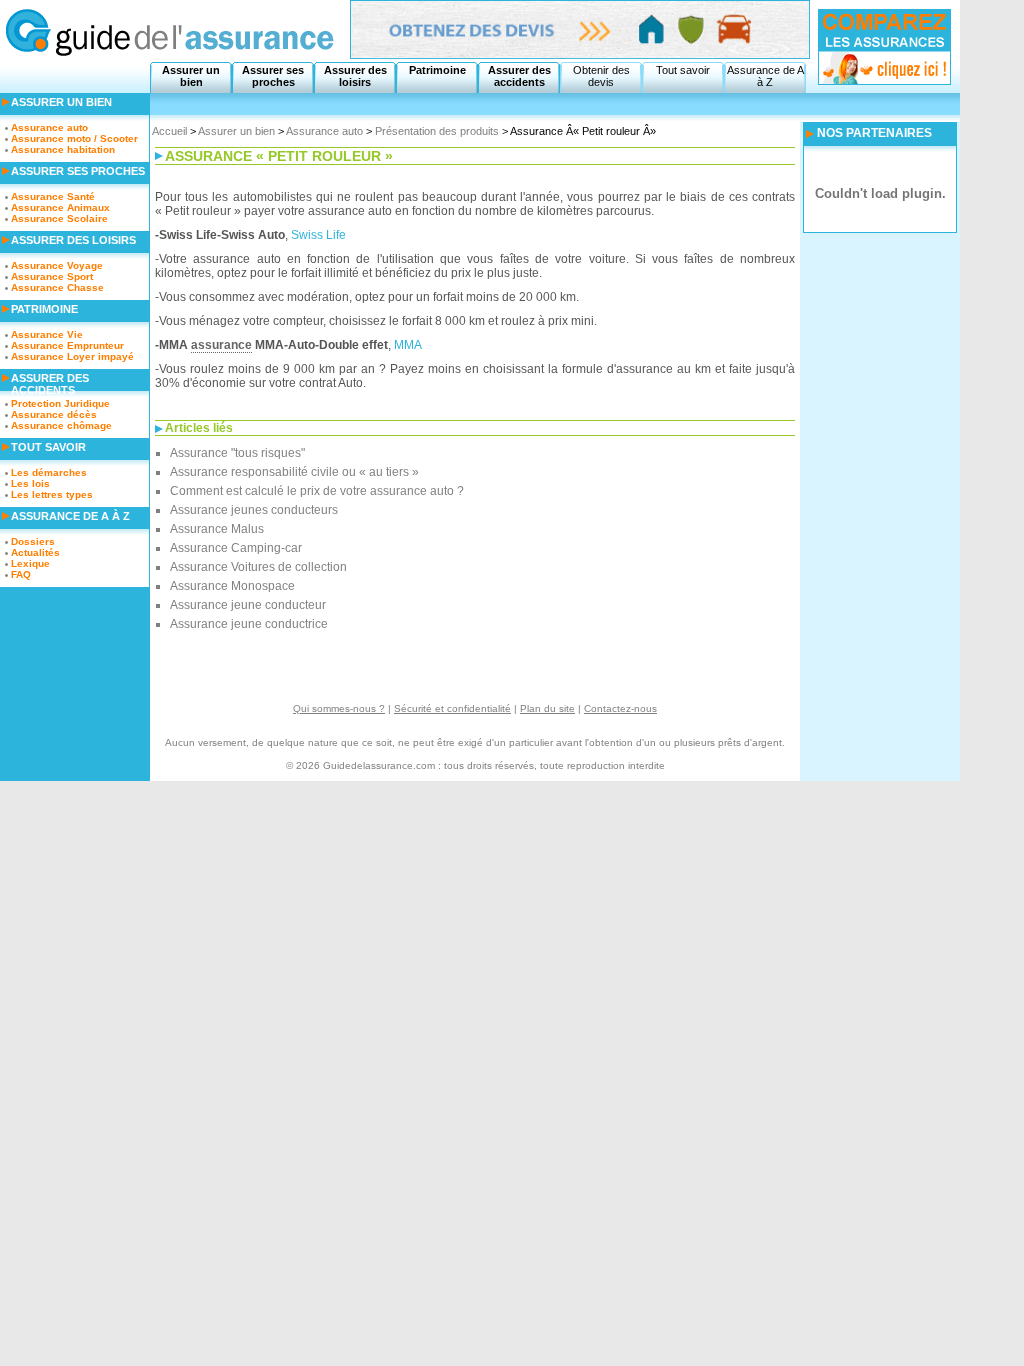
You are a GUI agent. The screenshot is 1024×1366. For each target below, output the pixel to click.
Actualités (35, 552)
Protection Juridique (60, 403)
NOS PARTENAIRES (874, 133)
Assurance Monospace (232, 586)
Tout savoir (683, 70)
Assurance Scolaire (59, 218)
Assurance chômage (61, 425)
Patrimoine (437, 70)
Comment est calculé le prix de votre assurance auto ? (317, 491)
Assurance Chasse (57, 287)
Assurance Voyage (57, 265)
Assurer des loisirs (355, 76)
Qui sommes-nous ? (339, 708)
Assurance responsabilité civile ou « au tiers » (294, 472)
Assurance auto (324, 131)
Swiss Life (318, 235)
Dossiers (33, 541)
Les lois (30, 483)
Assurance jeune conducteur (248, 605)
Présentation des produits (437, 131)
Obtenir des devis (601, 76)
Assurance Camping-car (236, 548)
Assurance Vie (47, 334)
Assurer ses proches (273, 76)
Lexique (30, 563)
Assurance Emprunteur (67, 345)
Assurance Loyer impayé (72, 356)
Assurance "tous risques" (237, 453)
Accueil (169, 131)
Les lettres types (52, 494)
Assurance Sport (52, 276)
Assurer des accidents (519, 76)
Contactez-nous (620, 708)
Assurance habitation (63, 149)
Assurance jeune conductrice (249, 624)
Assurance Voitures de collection (258, 567)
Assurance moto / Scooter (74, 138)
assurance (221, 345)
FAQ (21, 574)
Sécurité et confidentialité (452, 708)
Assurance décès (54, 414)
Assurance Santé (53, 196)
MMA (408, 345)
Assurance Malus (217, 529)
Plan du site (547, 708)
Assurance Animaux (60, 207)
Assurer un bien (191, 76)
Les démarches (49, 472)
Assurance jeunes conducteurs (254, 510)
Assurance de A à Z (765, 76)
